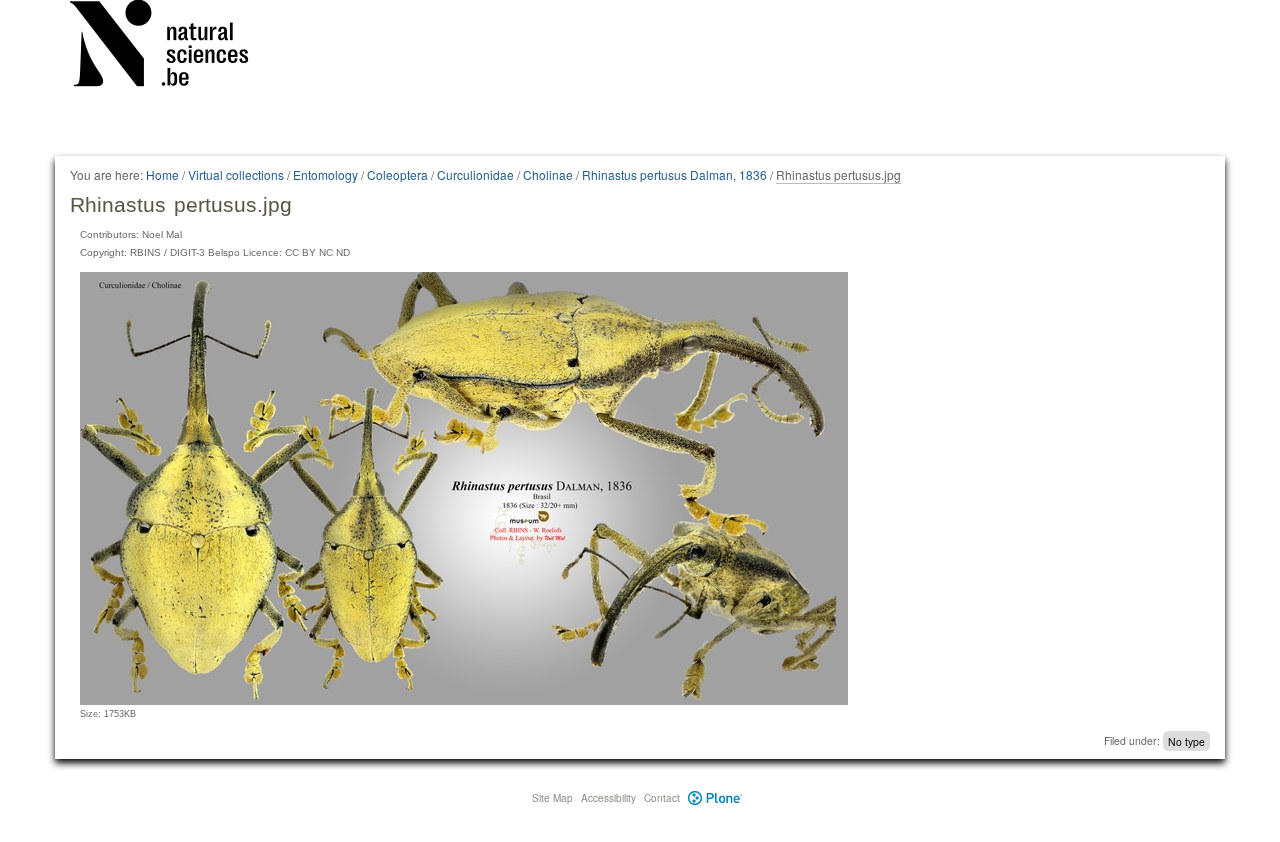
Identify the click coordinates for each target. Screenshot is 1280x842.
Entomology (325, 174)
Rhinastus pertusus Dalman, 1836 (674, 174)
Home (162, 174)
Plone (715, 798)
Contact (662, 798)
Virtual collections (236, 174)
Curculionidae (475, 174)
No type (1186, 740)
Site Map (552, 798)
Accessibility (608, 798)
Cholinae (548, 174)
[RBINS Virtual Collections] (172, 47)
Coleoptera (397, 174)
